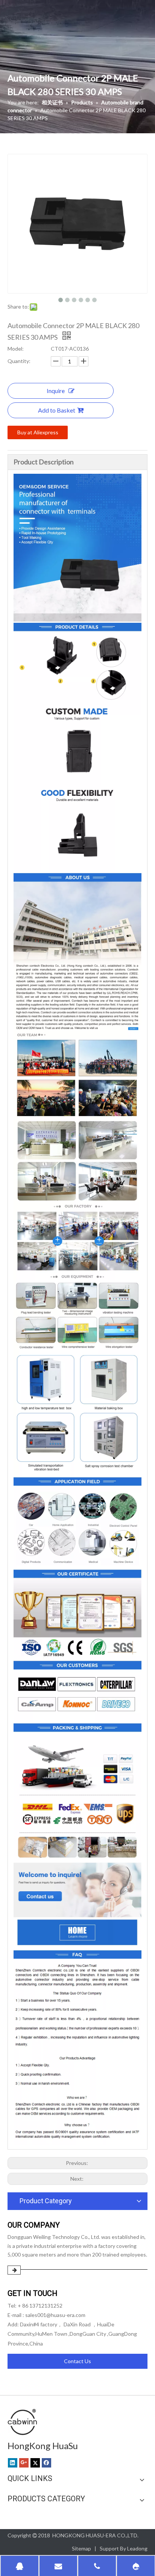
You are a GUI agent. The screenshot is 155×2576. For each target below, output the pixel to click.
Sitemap (81, 2548)
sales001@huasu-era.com (55, 2315)
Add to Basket (57, 410)
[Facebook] (46, 2463)
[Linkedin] (13, 2463)
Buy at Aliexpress (38, 432)
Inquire (56, 391)
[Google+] (24, 2463)
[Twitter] (35, 2463)
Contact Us (77, 2361)
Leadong (137, 2548)
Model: (16, 349)
